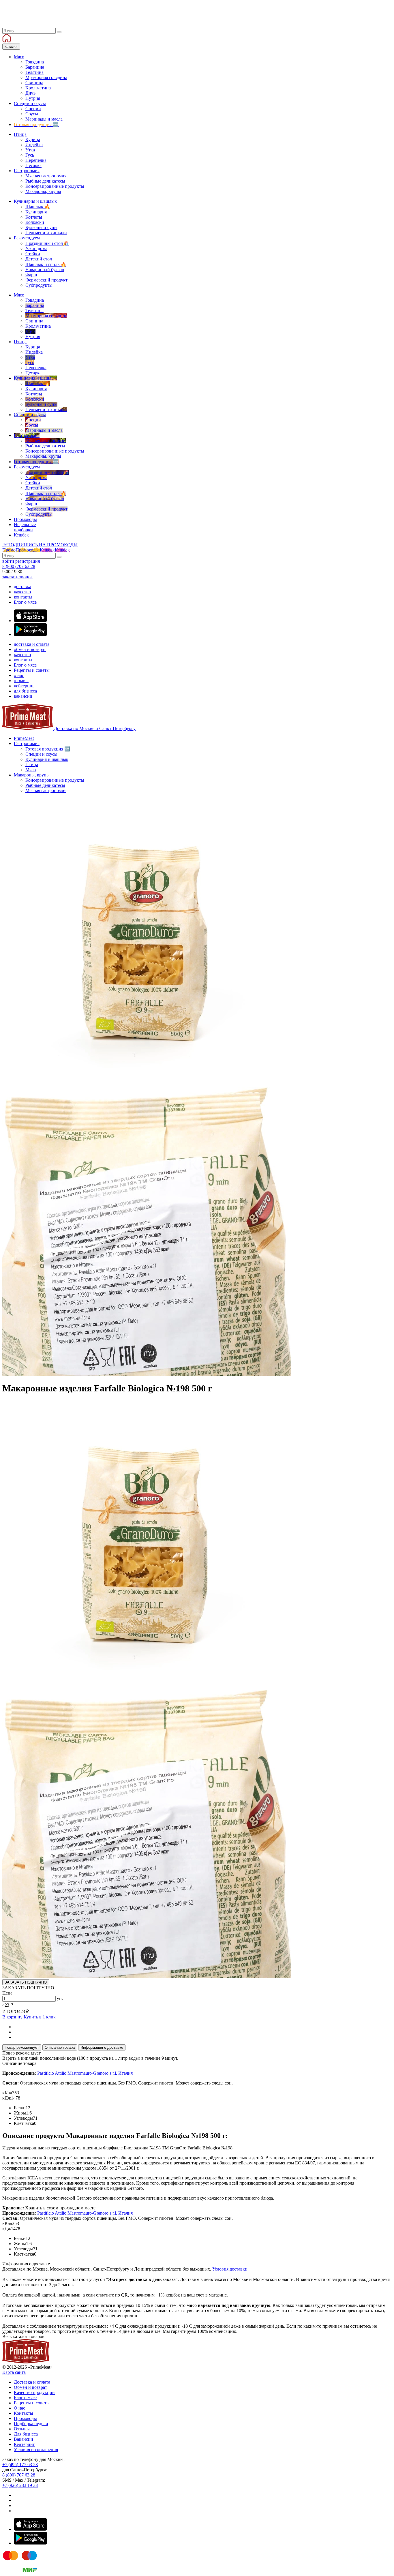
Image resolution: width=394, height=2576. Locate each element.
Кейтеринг (24, 2444)
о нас (19, 675)
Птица (32, 764)
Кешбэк (55, 550)
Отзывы (22, 2429)
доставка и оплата (32, 644)
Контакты (24, 2413)
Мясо (31, 770)
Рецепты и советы (32, 670)
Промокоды (25, 2418)
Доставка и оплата (32, 2382)
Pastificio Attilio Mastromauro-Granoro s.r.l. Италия (85, 2073)
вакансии (23, 696)
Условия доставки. (230, 2269)
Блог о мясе (25, 602)
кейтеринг (24, 686)
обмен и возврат (30, 649)
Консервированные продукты (55, 780)
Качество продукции (34, 2392)
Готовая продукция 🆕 (48, 749)
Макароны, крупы (32, 775)
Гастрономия (27, 743)
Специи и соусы (41, 754)
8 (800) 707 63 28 (19, 566)
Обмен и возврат (30, 2387)
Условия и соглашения (36, 2450)
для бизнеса (25, 691)
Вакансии (24, 2439)
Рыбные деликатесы (45, 785)
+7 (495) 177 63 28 (20, 2465)
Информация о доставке (102, 2047)
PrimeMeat (24, 738)
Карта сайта (14, 2372)
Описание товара (60, 2047)
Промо (20, 550)
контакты (23, 597)
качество (22, 592)
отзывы (21, 681)
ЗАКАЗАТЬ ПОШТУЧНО (26, 1982)
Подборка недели (31, 2424)
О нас (19, 2408)
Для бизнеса (26, 2434)
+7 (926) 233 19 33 (20, 2485)
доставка (22, 587)
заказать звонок (18, 577)
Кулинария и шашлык (47, 759)
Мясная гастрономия (46, 790)
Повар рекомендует (22, 2047)
